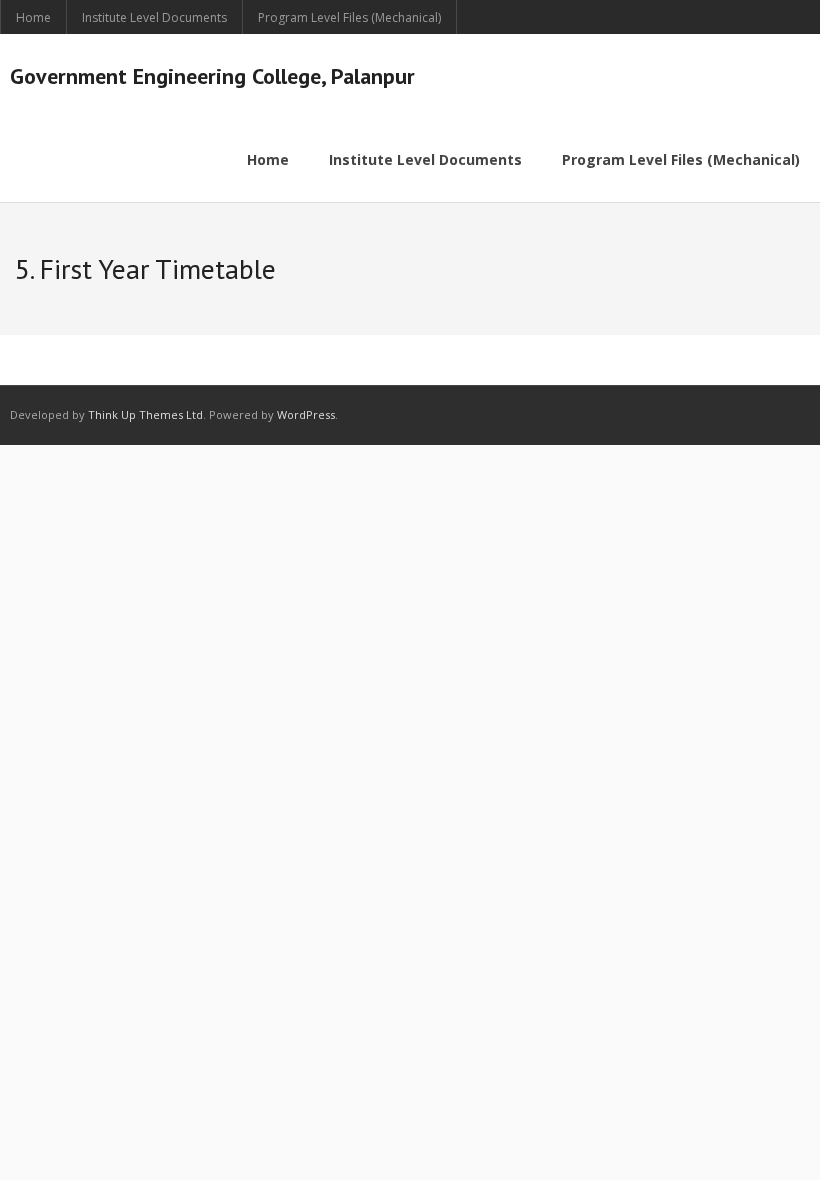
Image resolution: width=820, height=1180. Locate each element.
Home (33, 17)
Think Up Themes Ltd (145, 414)
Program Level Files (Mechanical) (349, 17)
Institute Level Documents (154, 17)
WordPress (306, 414)
